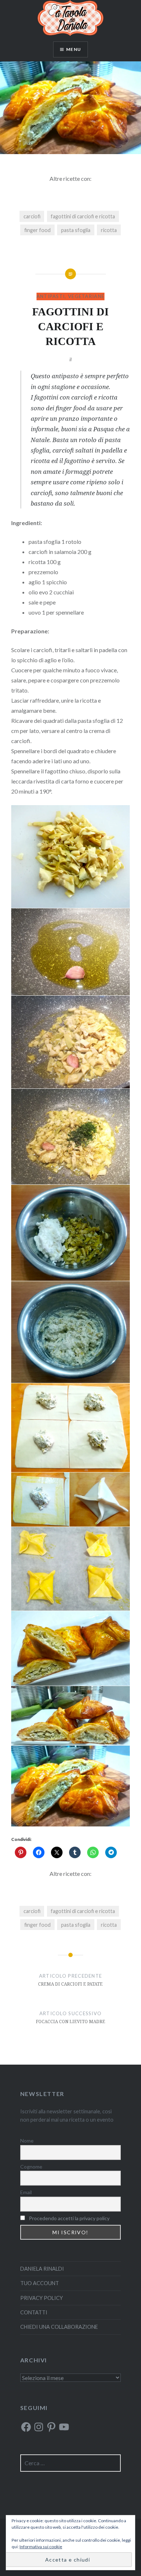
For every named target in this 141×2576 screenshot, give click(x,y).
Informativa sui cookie (41, 2547)
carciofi (32, 216)
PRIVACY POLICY (42, 2298)
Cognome (31, 2167)
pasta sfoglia (76, 230)
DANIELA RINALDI (42, 2269)
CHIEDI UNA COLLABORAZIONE (59, 2327)
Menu (74, 49)
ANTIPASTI (51, 296)
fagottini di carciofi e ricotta (83, 216)
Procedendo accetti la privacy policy (69, 2218)
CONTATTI (34, 2312)
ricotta (109, 230)
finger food (37, 230)
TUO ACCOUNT (40, 2283)
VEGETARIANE (86, 296)
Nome (27, 2141)
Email (26, 2192)
